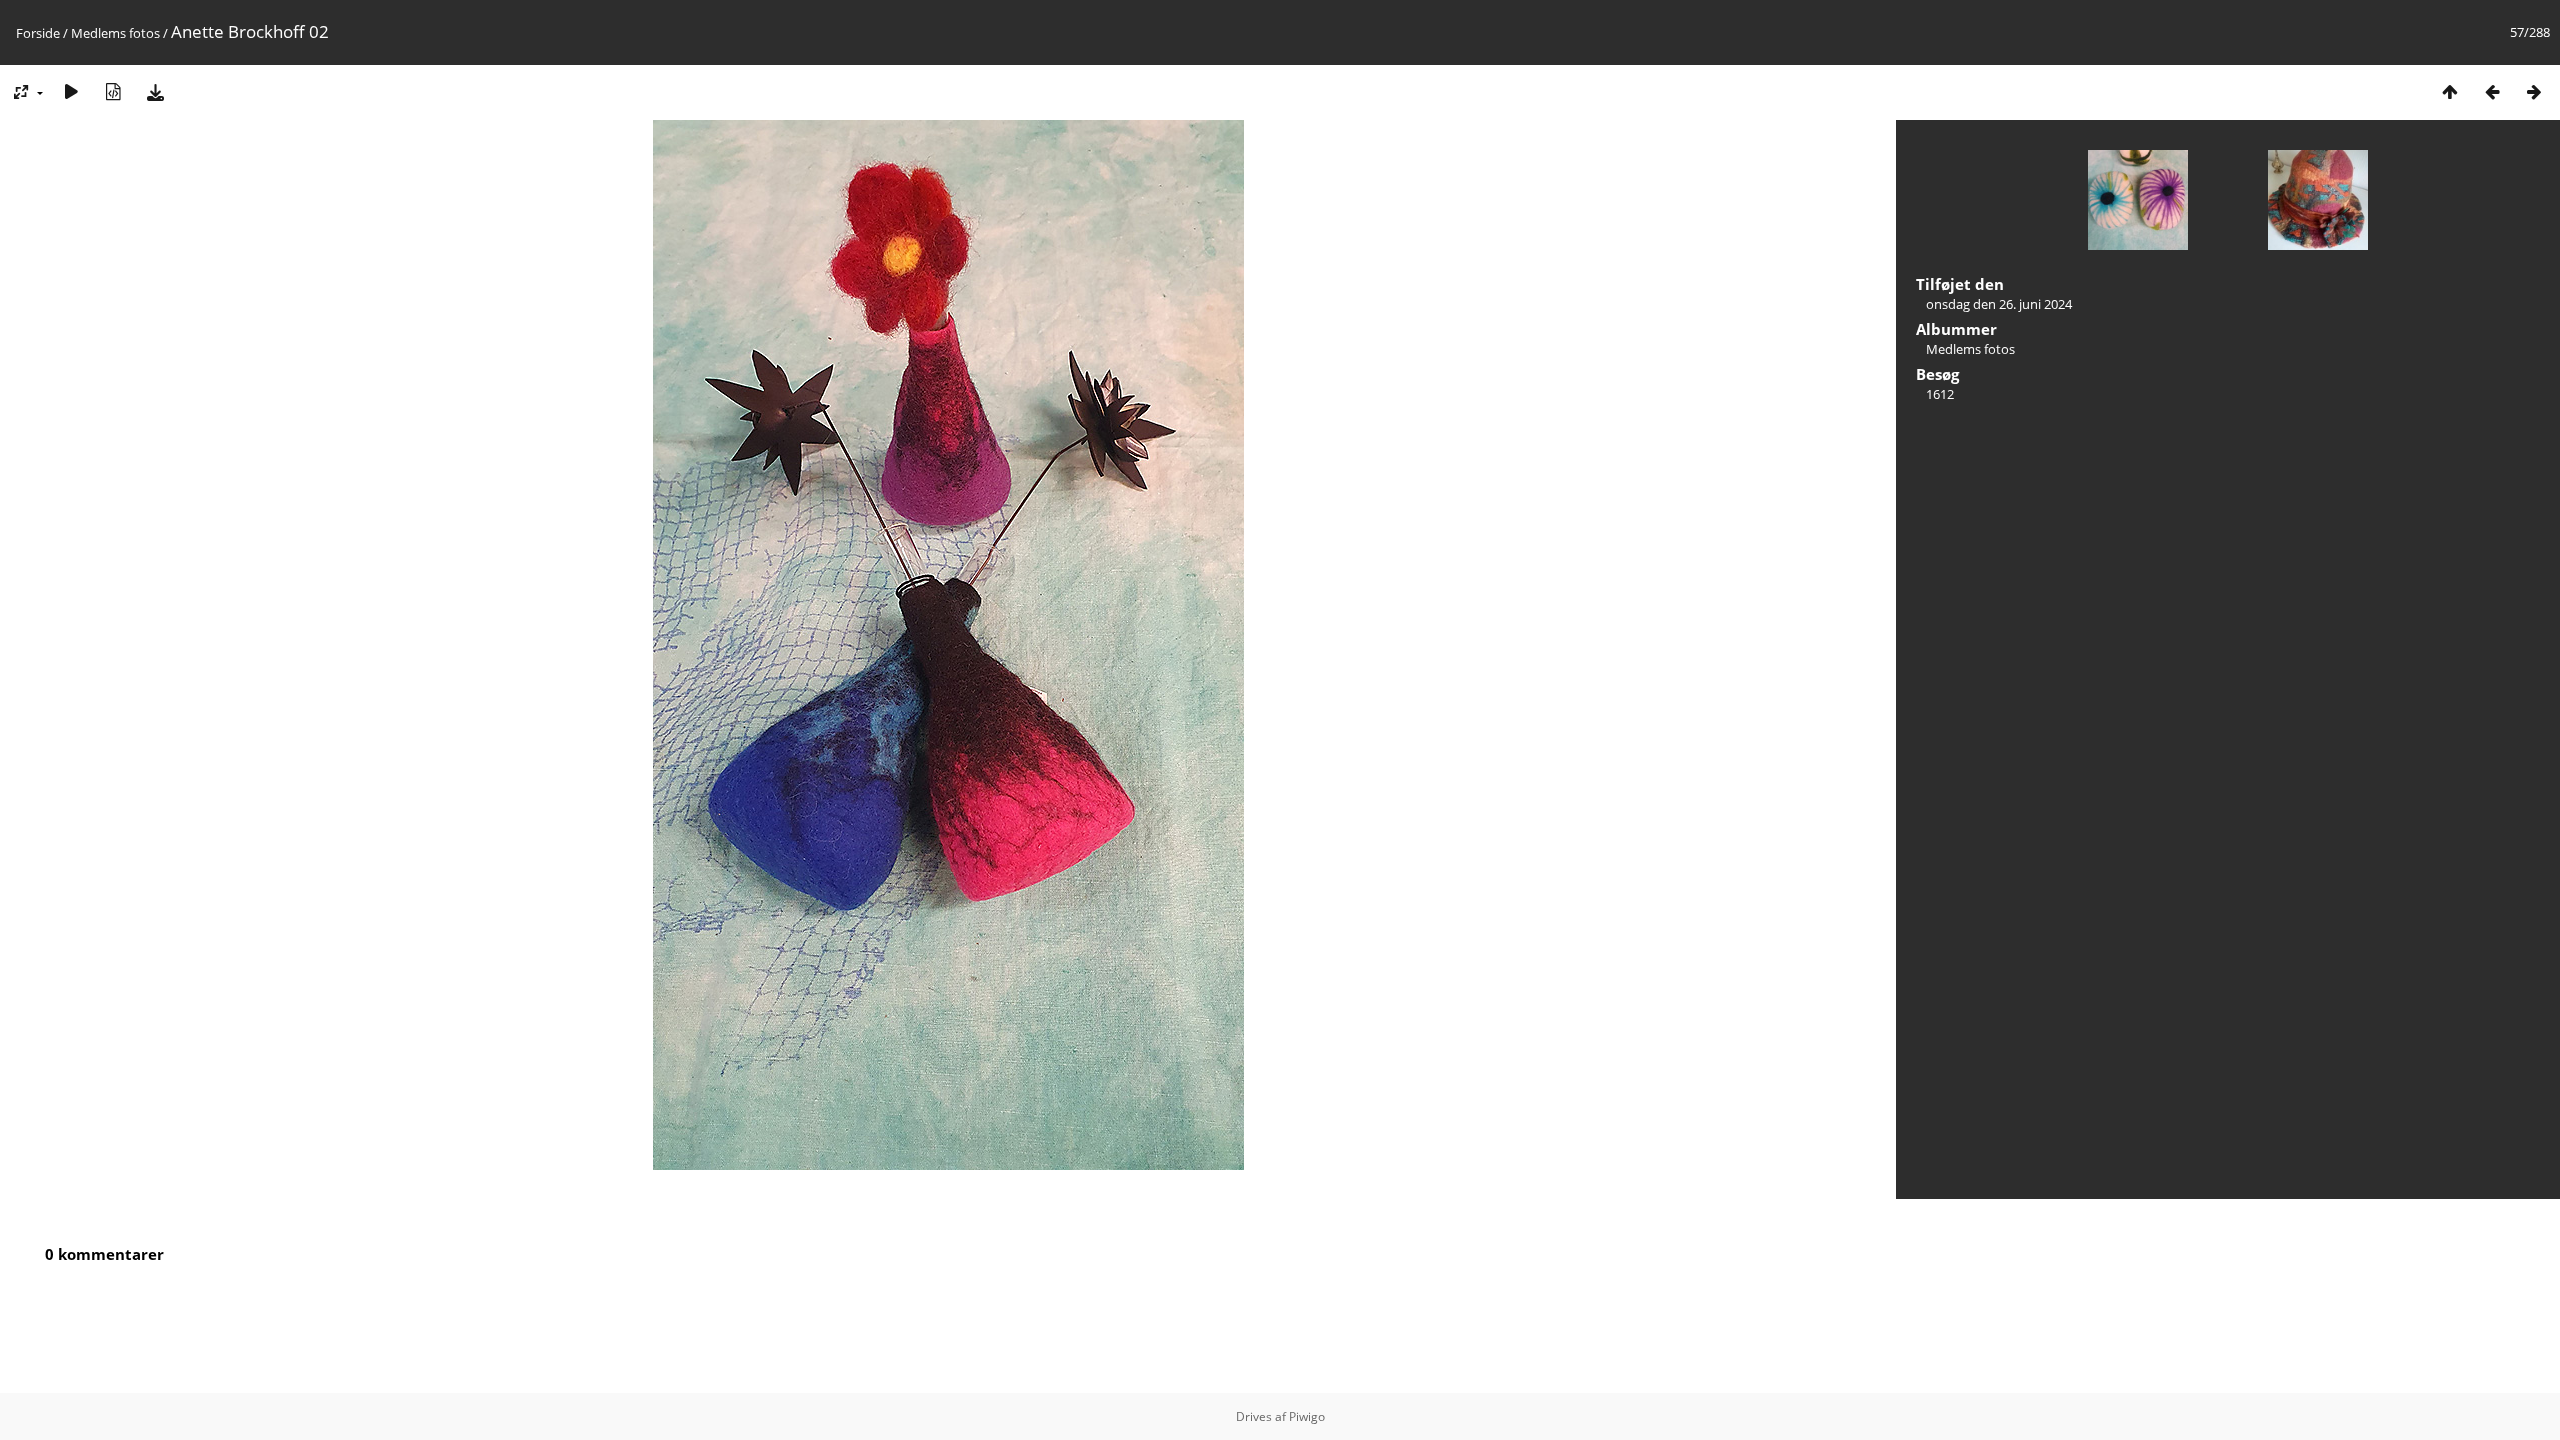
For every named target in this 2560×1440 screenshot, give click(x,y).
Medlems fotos (115, 33)
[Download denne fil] (155, 91)
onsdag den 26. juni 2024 (1999, 304)
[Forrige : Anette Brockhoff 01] (2492, 91)
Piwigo (1307, 1416)
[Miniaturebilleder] (2450, 91)
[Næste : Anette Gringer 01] (2534, 91)
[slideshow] (71, 91)
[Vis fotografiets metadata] (113, 91)
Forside (38, 33)
